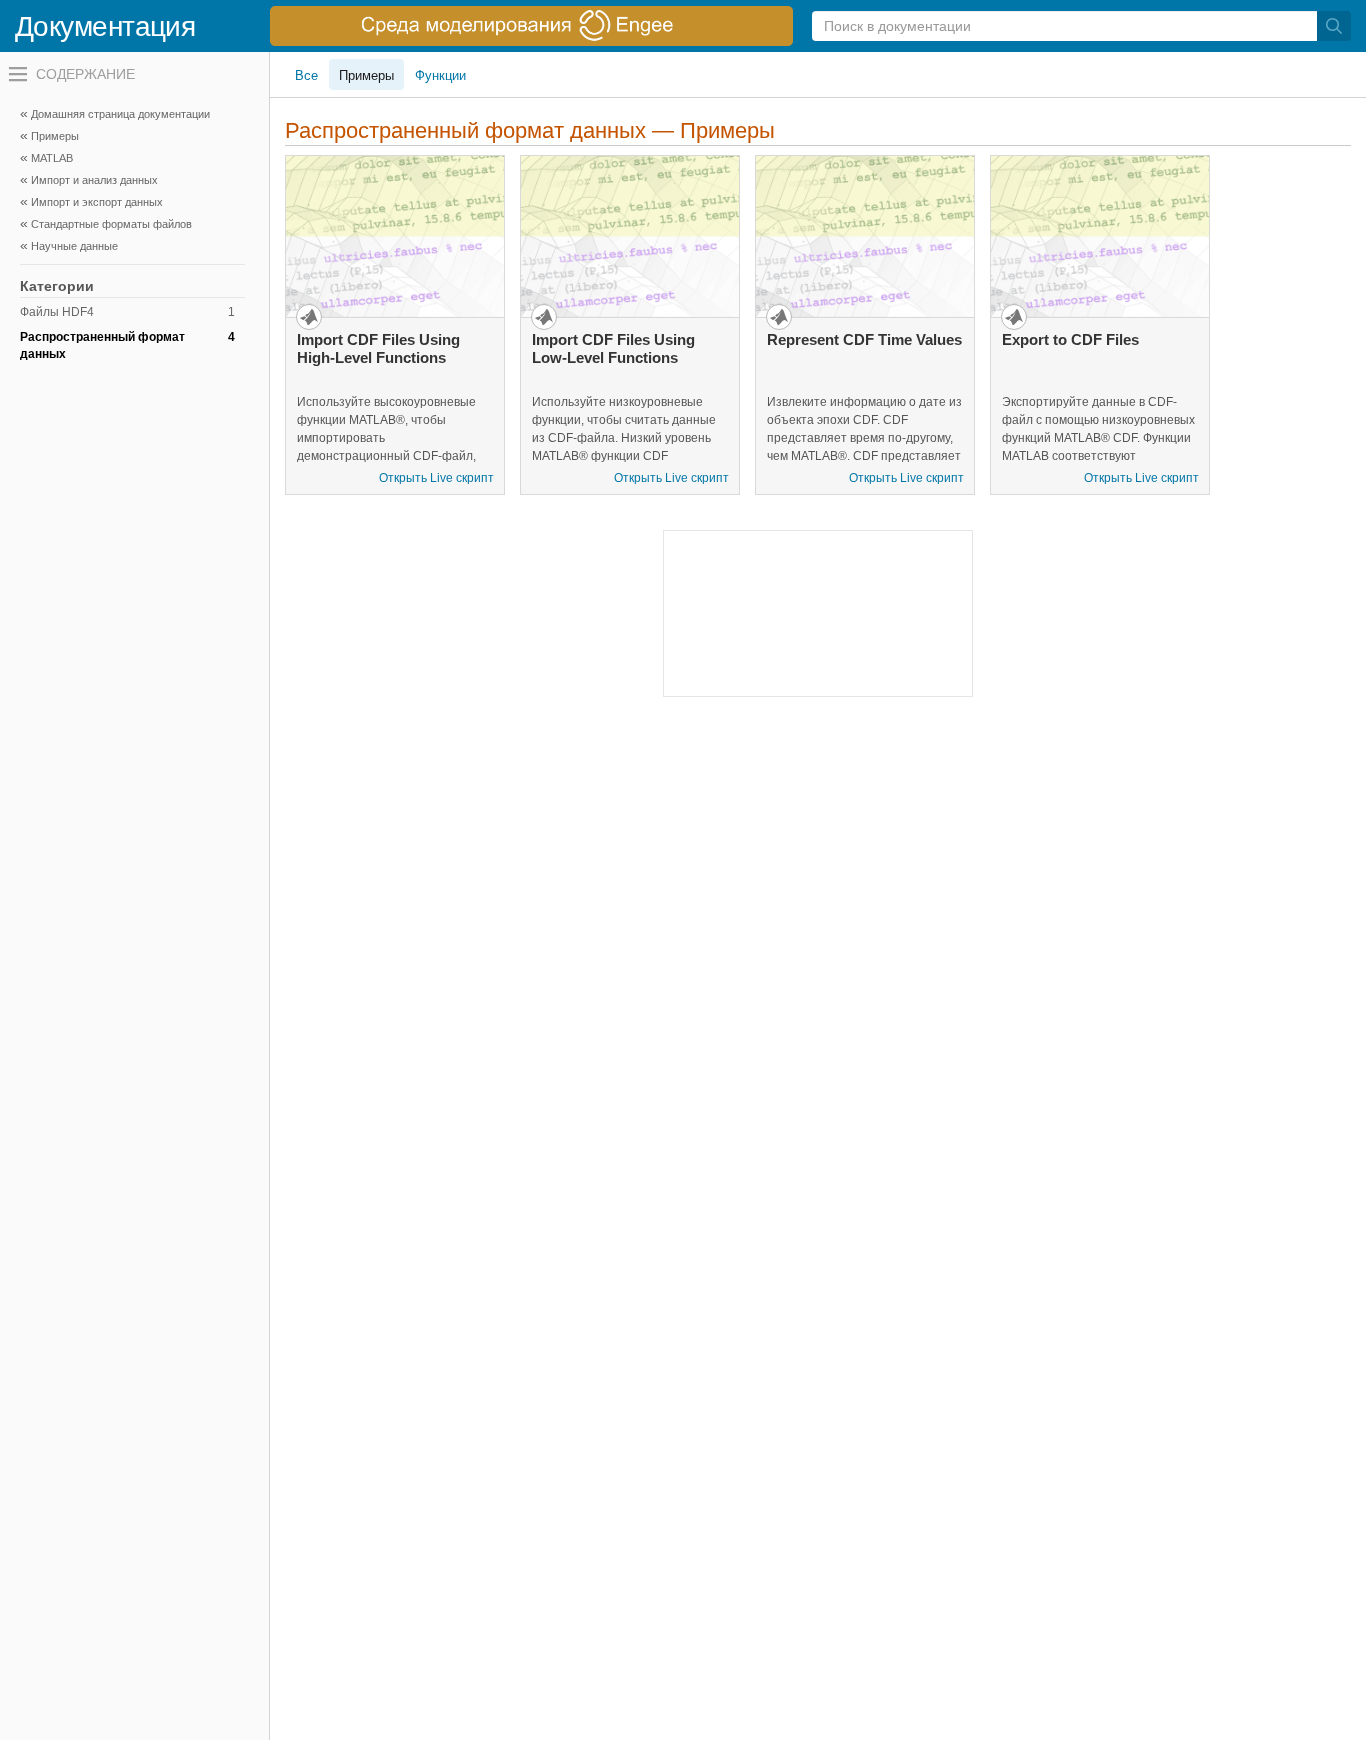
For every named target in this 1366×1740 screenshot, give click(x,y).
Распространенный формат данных (127, 346)
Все (306, 75)
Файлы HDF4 (127, 312)
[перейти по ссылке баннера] (531, 26)
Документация (105, 26)
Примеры (366, 75)
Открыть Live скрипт (436, 478)
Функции (440, 75)
